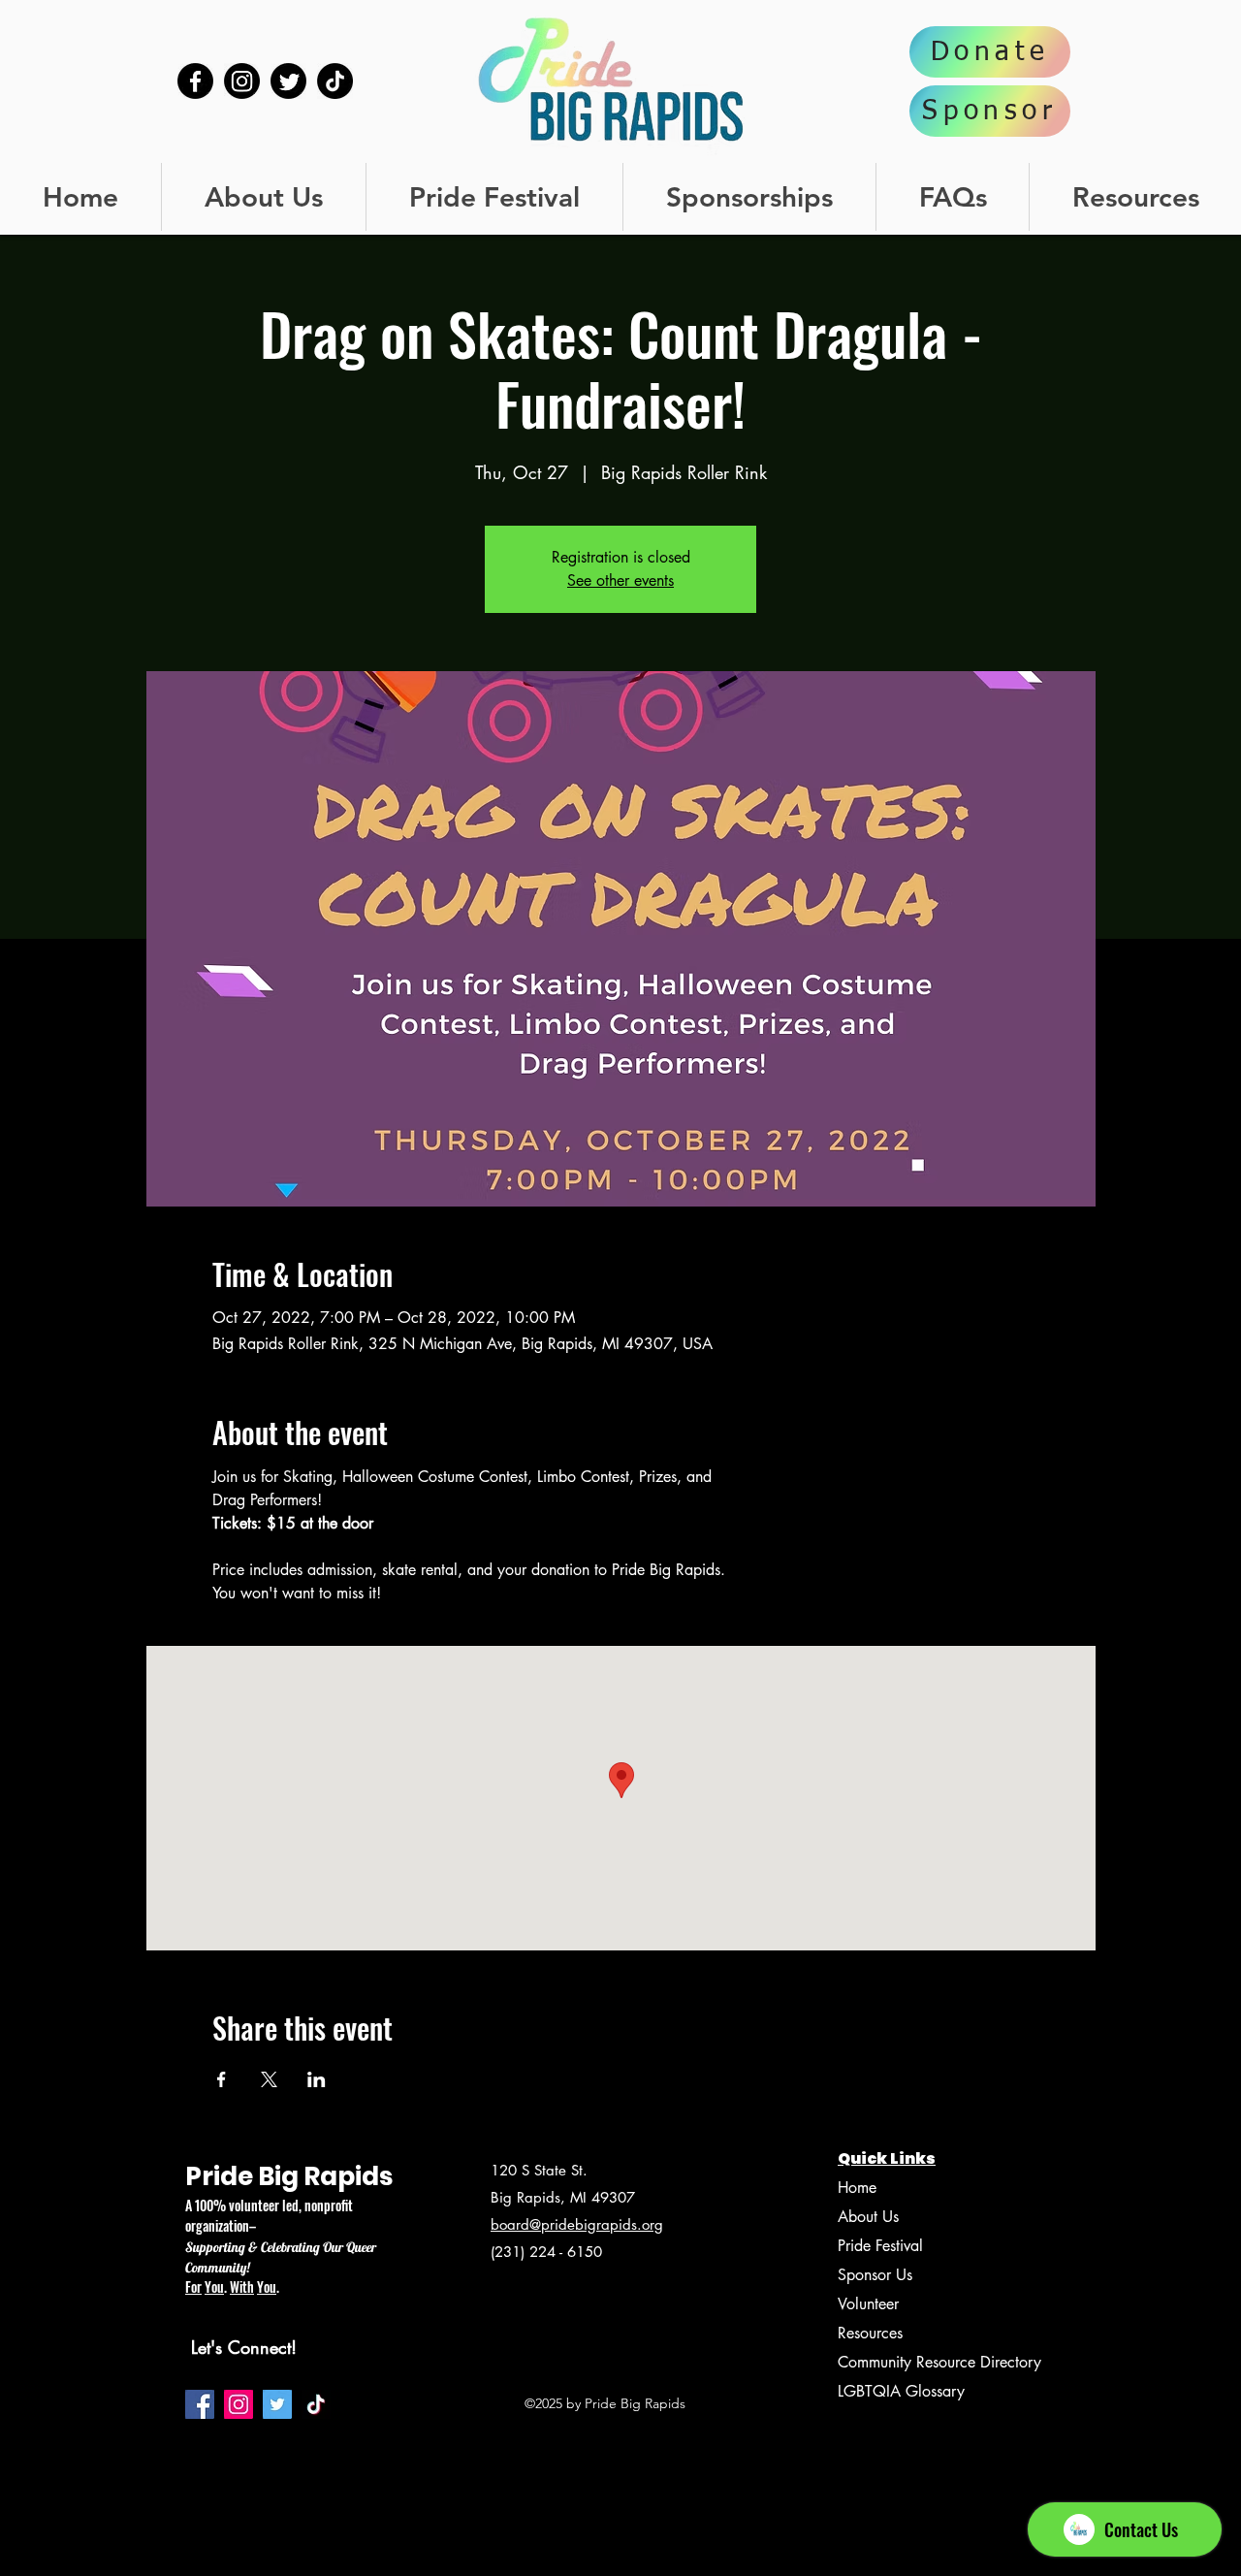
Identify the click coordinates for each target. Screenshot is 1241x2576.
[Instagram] (242, 81)
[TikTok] (335, 81)
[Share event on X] (269, 2079)
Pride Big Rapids (289, 2176)
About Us (868, 2217)
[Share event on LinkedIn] (317, 2079)
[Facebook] (195, 81)
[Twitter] (288, 81)
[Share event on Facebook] (222, 2079)
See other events (620, 580)
